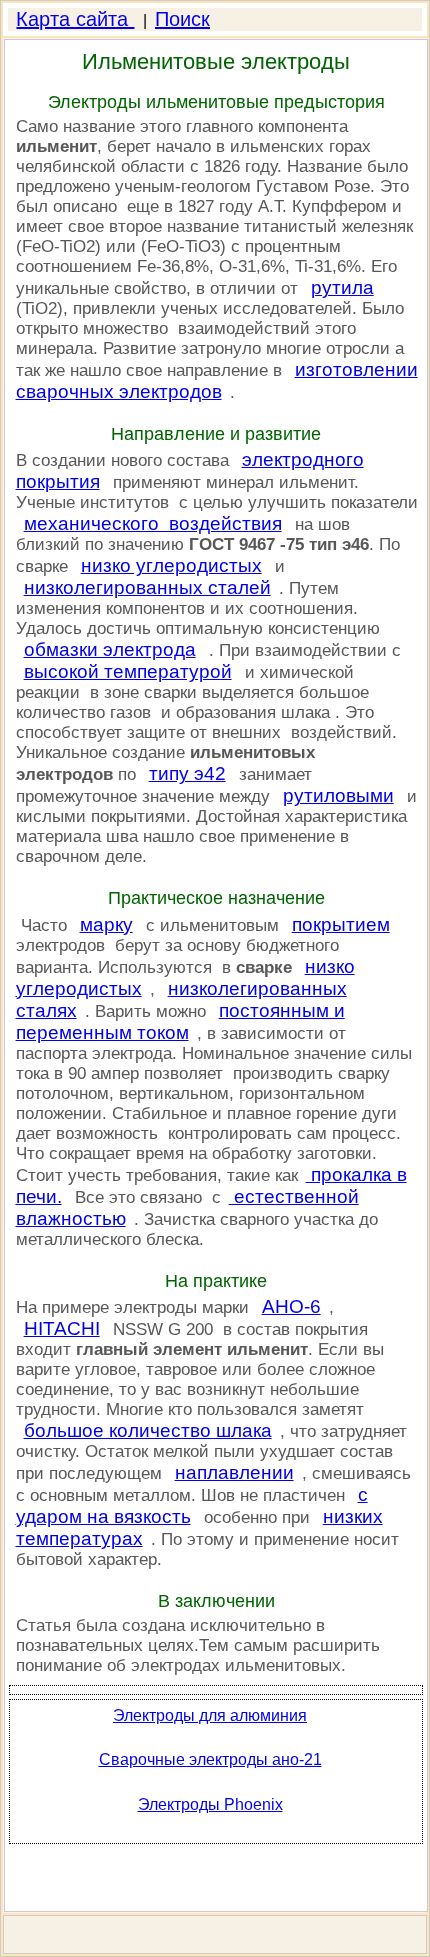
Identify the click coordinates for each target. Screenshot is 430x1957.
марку (106, 924)
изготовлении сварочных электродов (217, 380)
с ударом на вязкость (192, 1505)
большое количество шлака (148, 1430)
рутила (342, 287)
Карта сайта (75, 19)
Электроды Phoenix (210, 1804)
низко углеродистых (171, 565)
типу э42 (187, 773)
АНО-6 (291, 1306)
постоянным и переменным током (180, 1021)
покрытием (341, 924)
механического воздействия (153, 523)
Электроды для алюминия (210, 1715)
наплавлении (234, 1472)
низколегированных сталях (181, 999)
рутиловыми (338, 795)
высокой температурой (128, 671)
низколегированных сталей (147, 587)
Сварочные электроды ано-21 (210, 1759)
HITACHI (62, 1328)
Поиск (182, 19)
